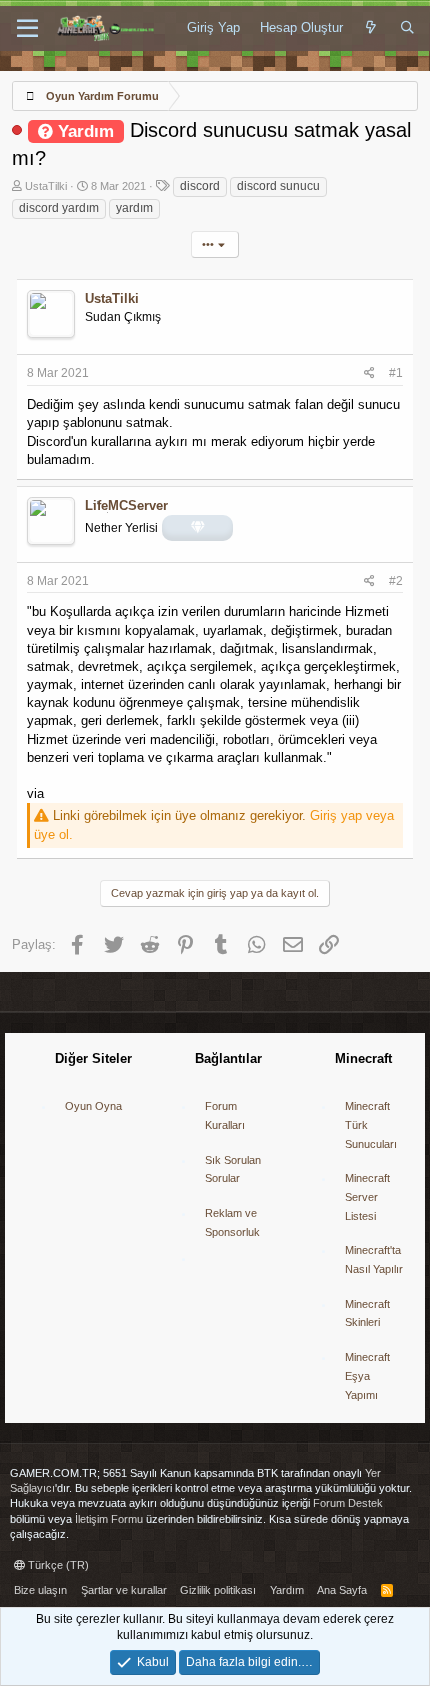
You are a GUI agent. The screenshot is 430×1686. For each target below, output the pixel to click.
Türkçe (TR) (57, 1565)
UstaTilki (46, 186)
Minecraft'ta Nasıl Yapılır (374, 1259)
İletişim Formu (109, 1519)
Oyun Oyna (93, 1106)
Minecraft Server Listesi (367, 1196)
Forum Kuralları (225, 1115)
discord (200, 186)
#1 (396, 373)
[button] (27, 29)
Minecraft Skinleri (367, 1313)
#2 (396, 581)
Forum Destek (348, 1503)
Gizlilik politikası (218, 1590)
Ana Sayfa (342, 1590)
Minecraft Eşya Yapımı (367, 1375)
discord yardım (59, 208)
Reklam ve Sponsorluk (232, 1222)
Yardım (287, 1590)
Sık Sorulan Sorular (233, 1169)
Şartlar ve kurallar (124, 1590)
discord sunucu (278, 186)
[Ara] (407, 28)
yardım (134, 208)
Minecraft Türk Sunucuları (371, 1124)
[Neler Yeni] (371, 28)
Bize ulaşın (40, 1590)
